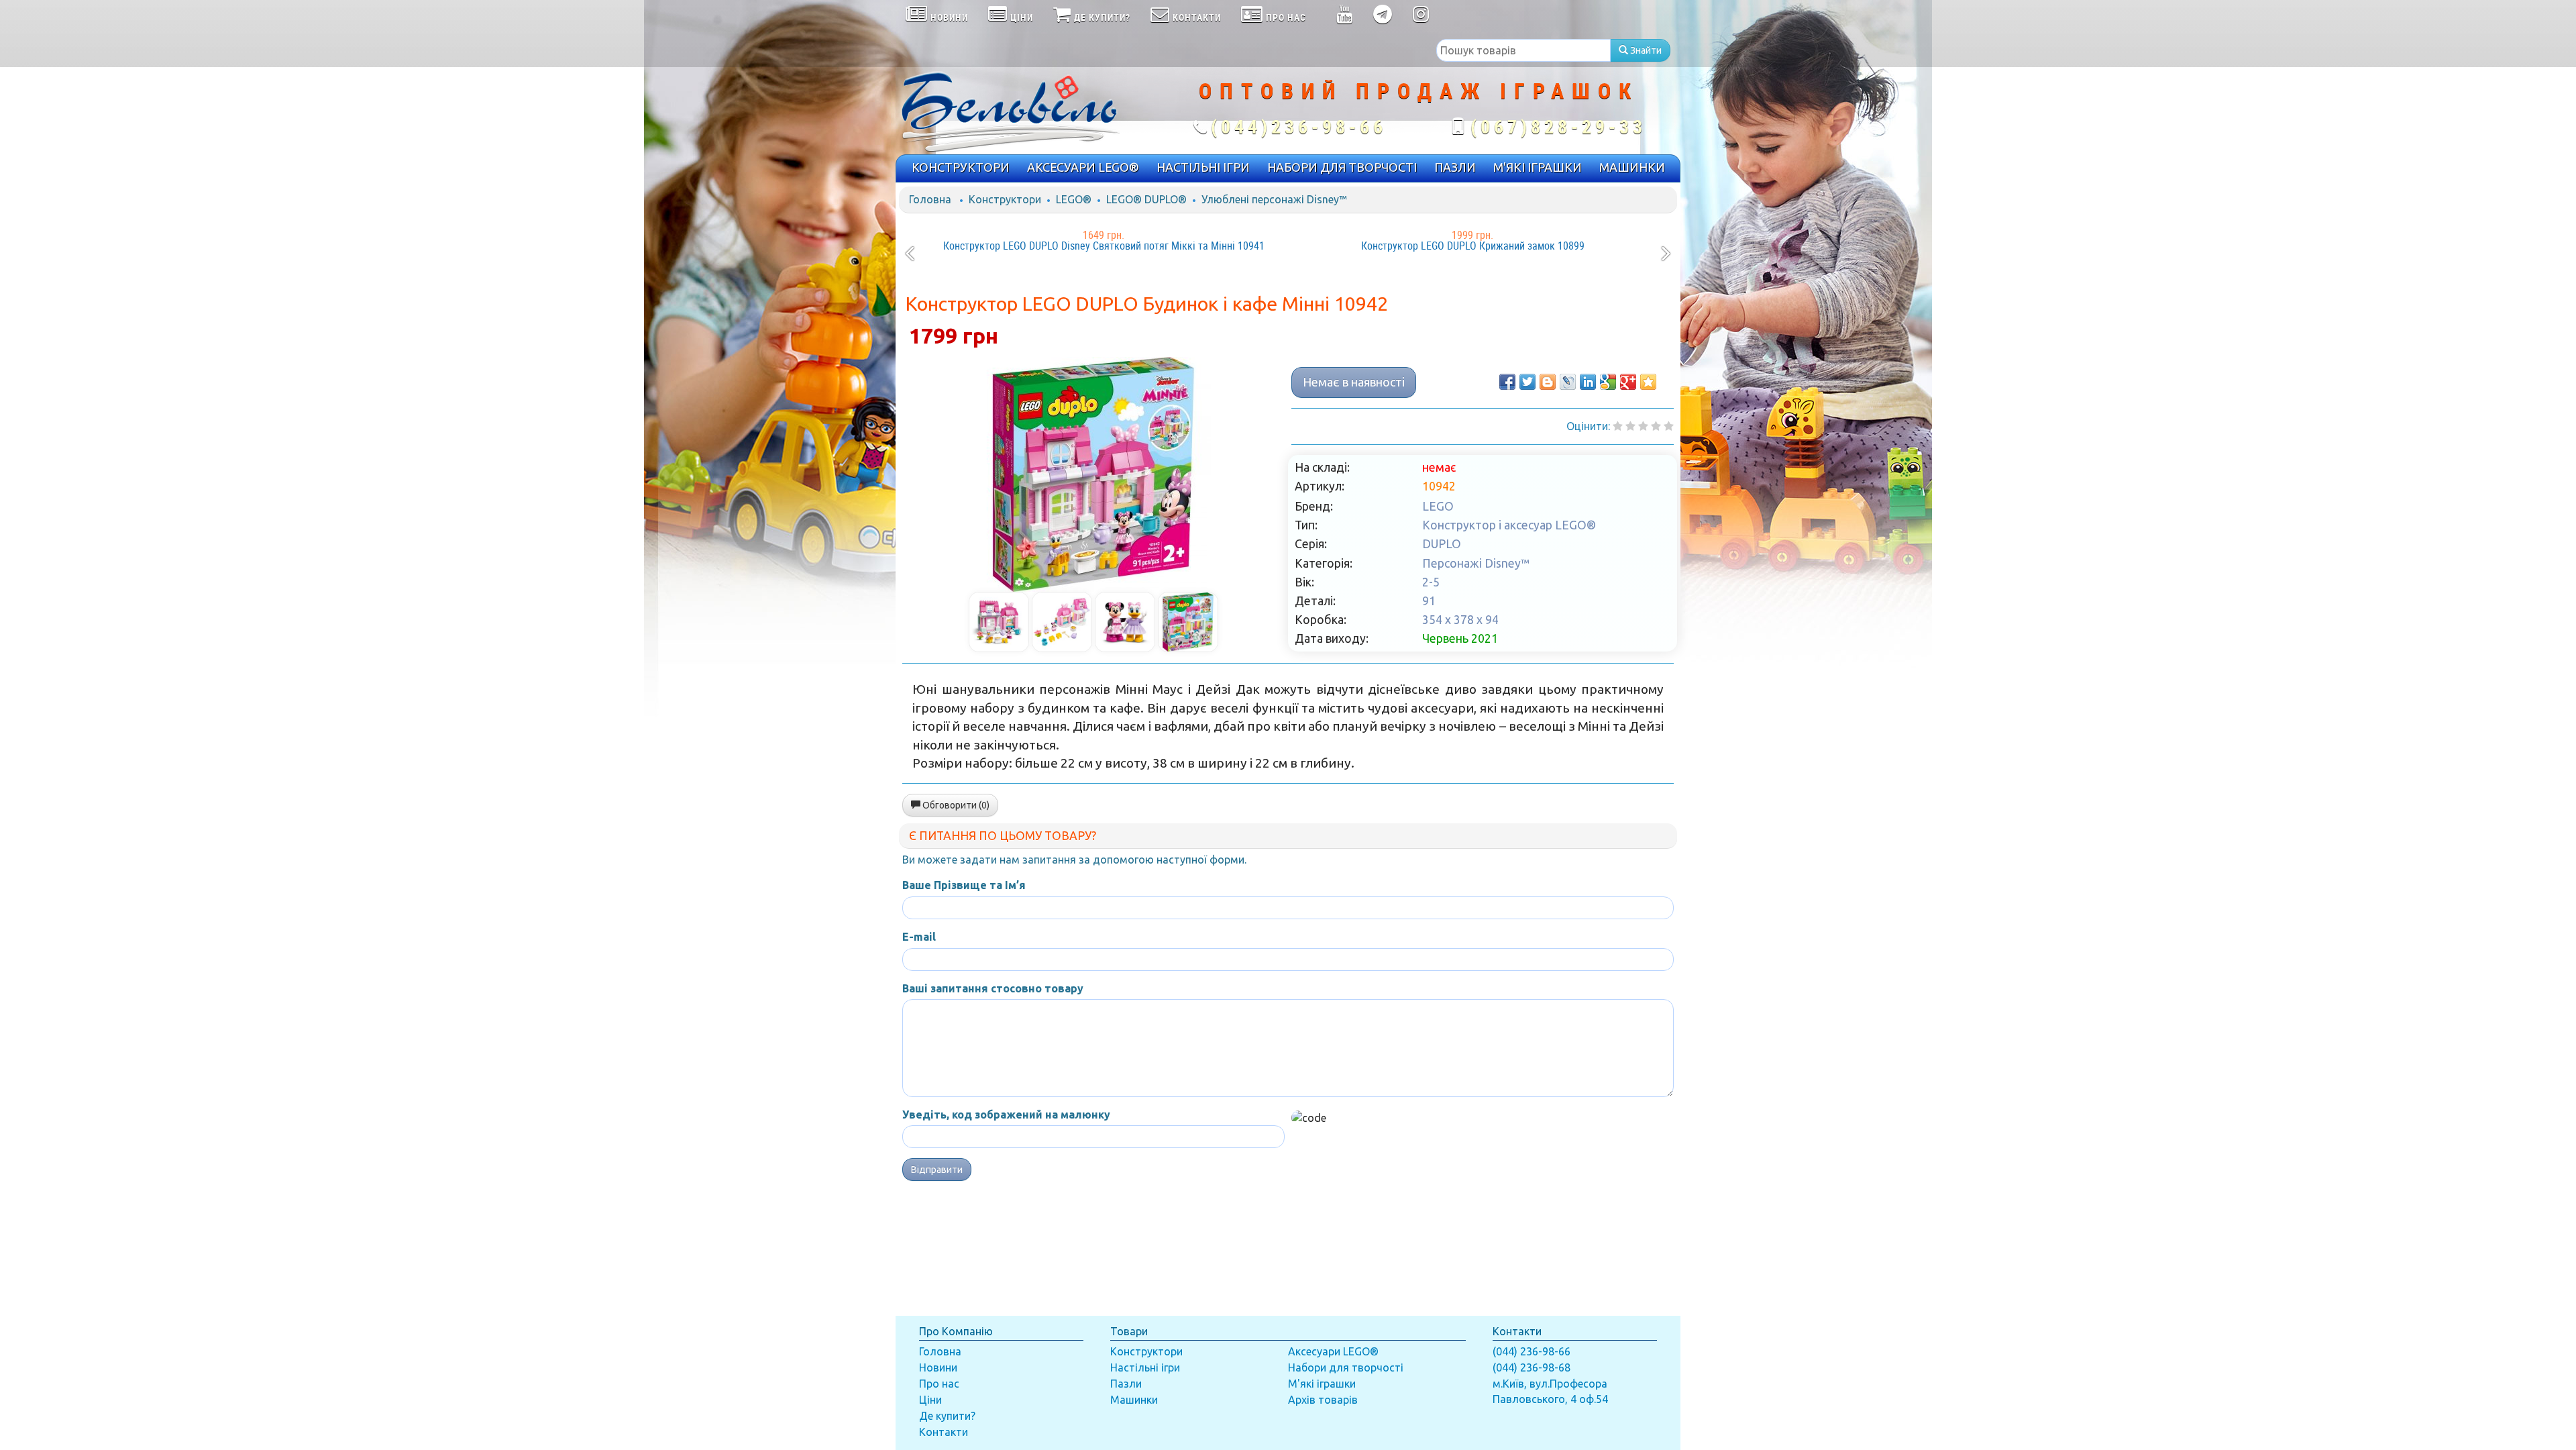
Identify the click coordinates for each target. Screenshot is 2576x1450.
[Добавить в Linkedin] (1588, 382)
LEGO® (1074, 199)
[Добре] (1669, 426)
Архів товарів (1323, 1400)
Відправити (937, 1170)
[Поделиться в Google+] (1628, 382)
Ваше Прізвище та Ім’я (964, 885)
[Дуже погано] (1618, 426)
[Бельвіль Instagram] (1421, 17)
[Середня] (1643, 426)
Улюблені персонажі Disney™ (1274, 199)
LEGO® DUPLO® (1146, 199)
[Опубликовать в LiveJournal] (1568, 382)
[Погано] (1630, 426)
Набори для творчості (1346, 1367)
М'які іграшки (1322, 1384)
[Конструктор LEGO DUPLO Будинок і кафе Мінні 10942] (1093, 474)
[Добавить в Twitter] (1527, 382)
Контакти (944, 1432)
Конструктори (1005, 199)
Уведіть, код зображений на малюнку (1006, 1115)
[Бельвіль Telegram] (1383, 17)
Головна (930, 199)
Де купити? (947, 1416)
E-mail (919, 937)
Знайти (1645, 50)
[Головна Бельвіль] (1026, 111)
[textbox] (1523, 50)
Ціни (930, 1400)
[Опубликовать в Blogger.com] (1548, 382)
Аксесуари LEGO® (1333, 1351)
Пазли (1126, 1384)
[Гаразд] (1656, 426)
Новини (938, 1367)
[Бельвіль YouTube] (1345, 17)
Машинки (1134, 1400)
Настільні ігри (1145, 1367)
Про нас (939, 1384)
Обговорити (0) (955, 805)
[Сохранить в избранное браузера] (1648, 382)
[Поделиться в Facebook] (1507, 382)
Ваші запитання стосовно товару (993, 988)
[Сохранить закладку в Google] (1608, 382)
